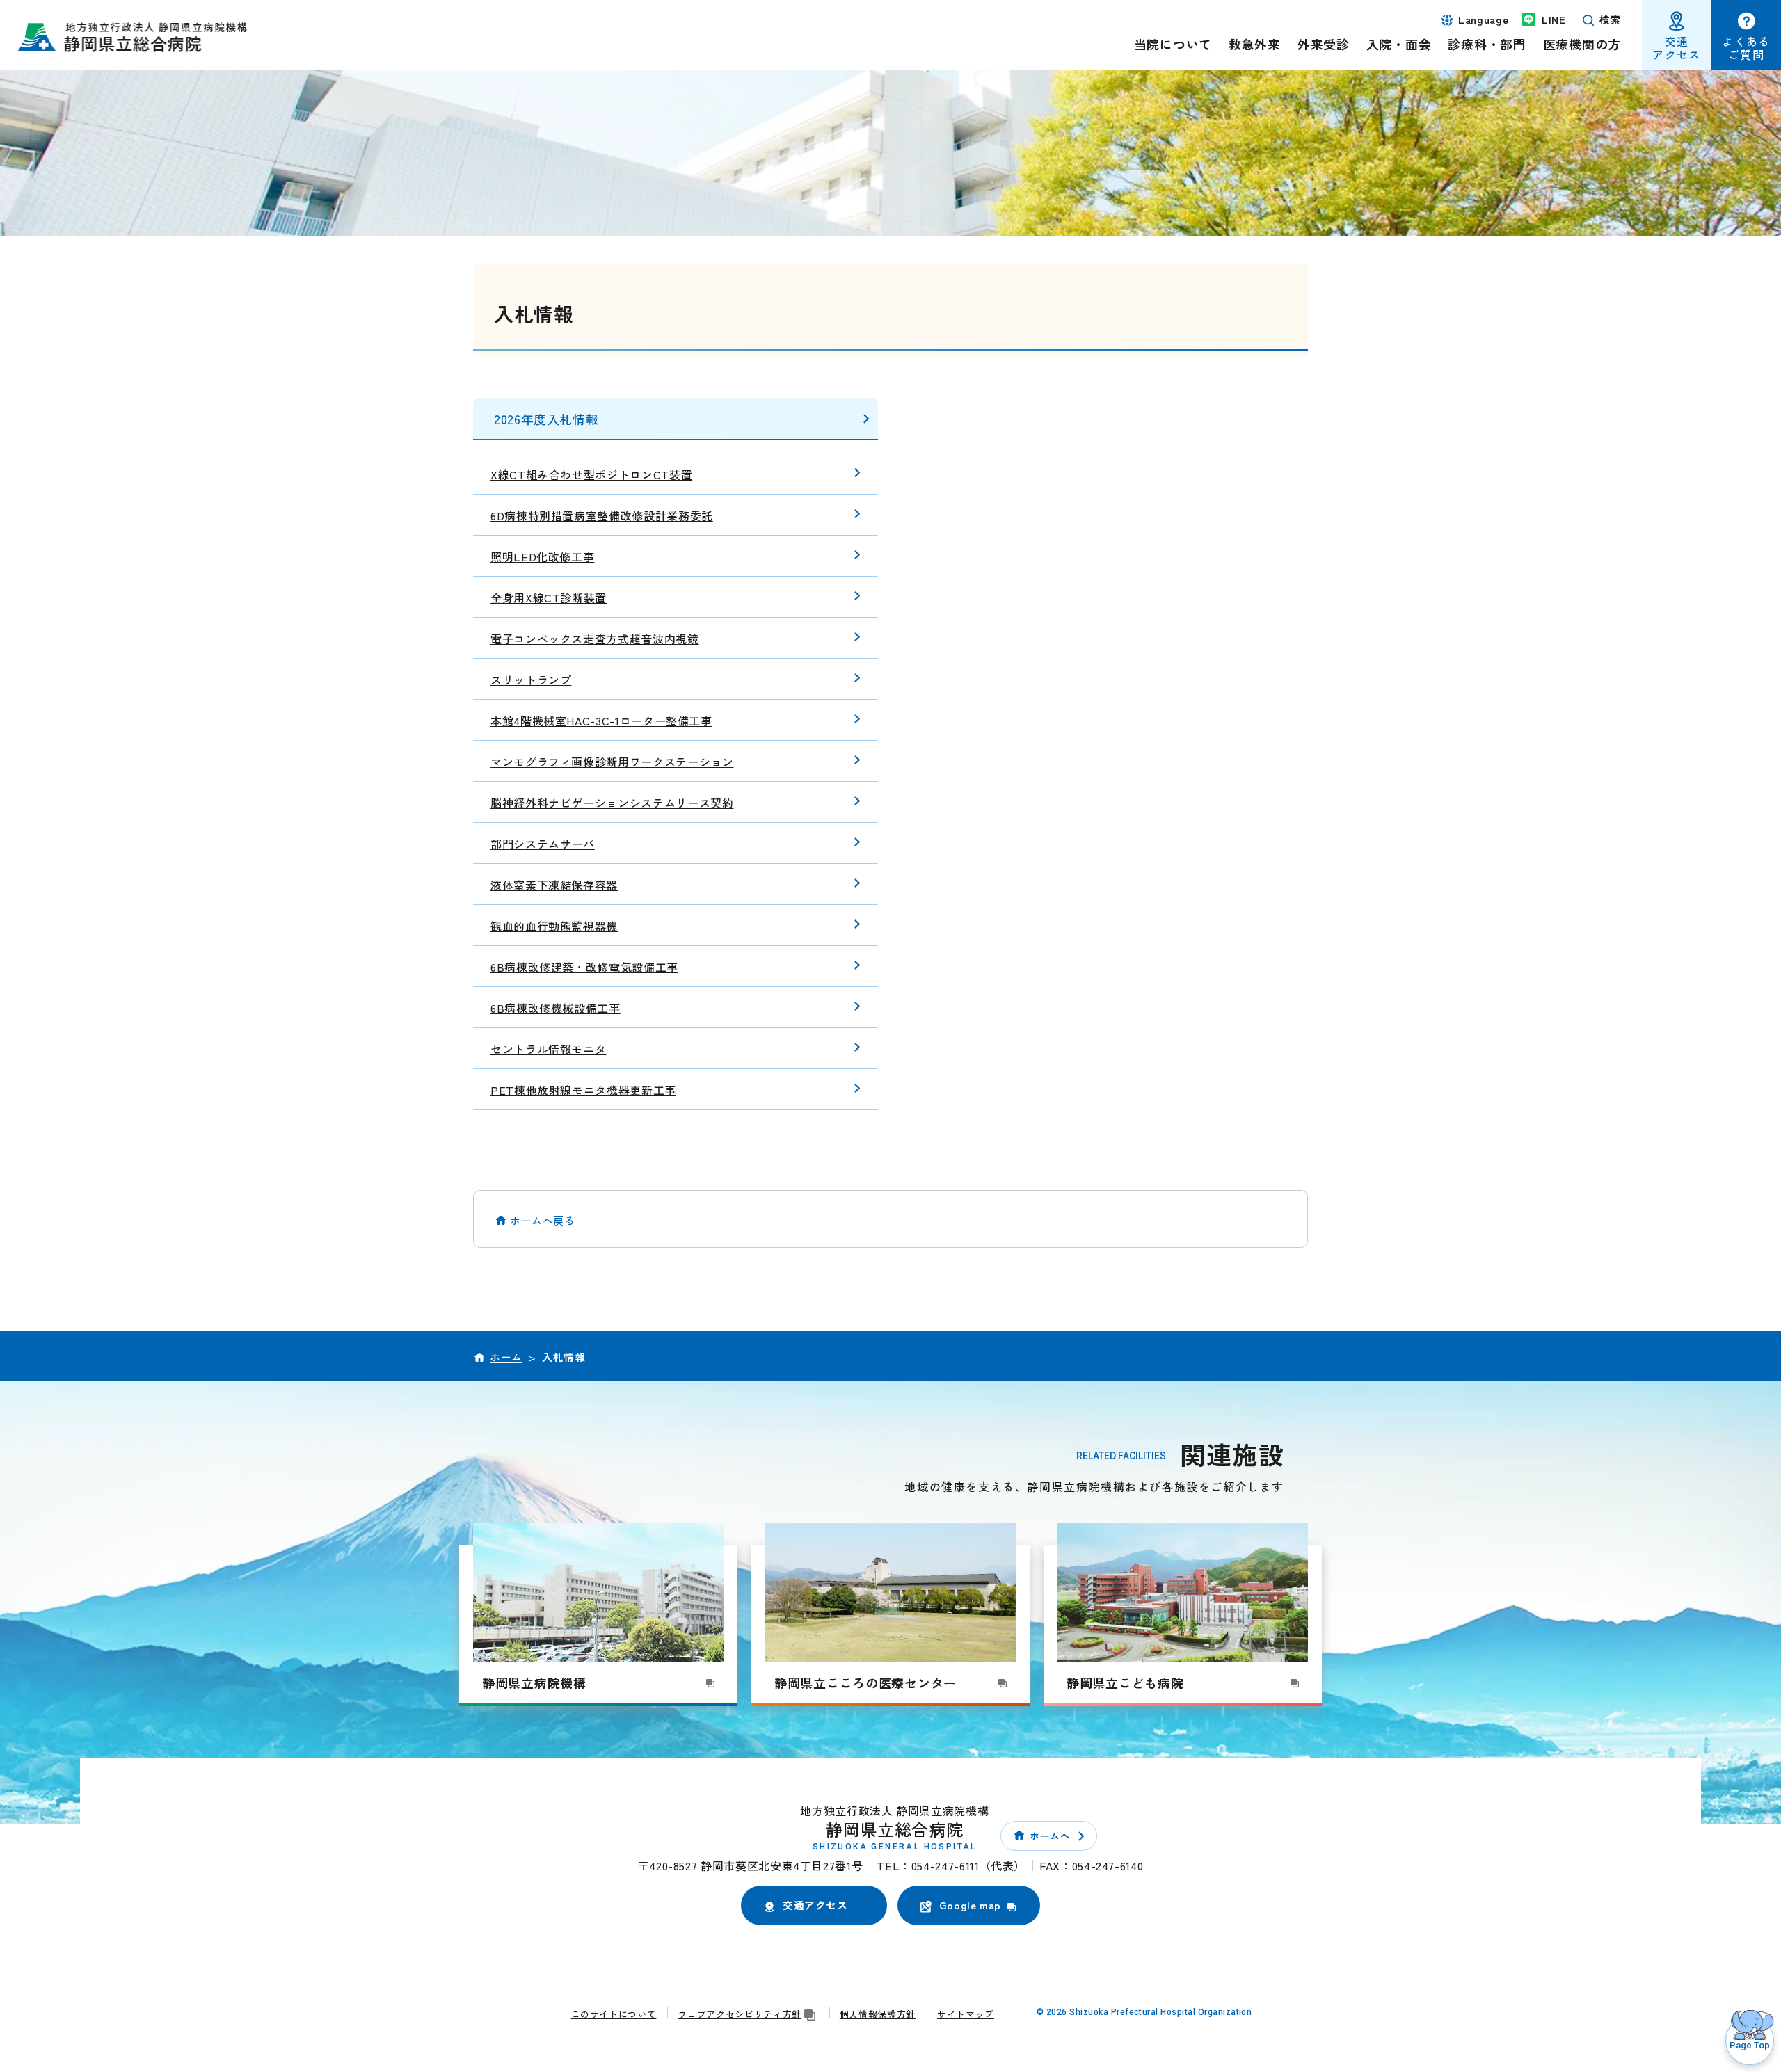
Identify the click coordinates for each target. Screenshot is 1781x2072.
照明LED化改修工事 (542, 556)
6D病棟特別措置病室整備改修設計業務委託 (602, 515)
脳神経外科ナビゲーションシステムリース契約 (612, 803)
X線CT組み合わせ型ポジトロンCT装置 (591, 474)
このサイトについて (614, 2014)
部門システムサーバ (543, 844)
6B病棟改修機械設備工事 (556, 1008)
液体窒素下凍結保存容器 (554, 885)
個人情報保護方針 (878, 2014)
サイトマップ (966, 2014)
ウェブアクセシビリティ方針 (739, 2014)
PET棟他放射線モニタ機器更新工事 (583, 1090)
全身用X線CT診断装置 (549, 597)
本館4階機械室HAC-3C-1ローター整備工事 (601, 721)
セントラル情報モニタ (548, 1049)
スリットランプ (531, 680)
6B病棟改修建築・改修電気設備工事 (584, 967)
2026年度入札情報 (546, 419)
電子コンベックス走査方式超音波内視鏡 (595, 639)
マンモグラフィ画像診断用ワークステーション (612, 762)
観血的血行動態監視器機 (554, 926)
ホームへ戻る (543, 1220)
